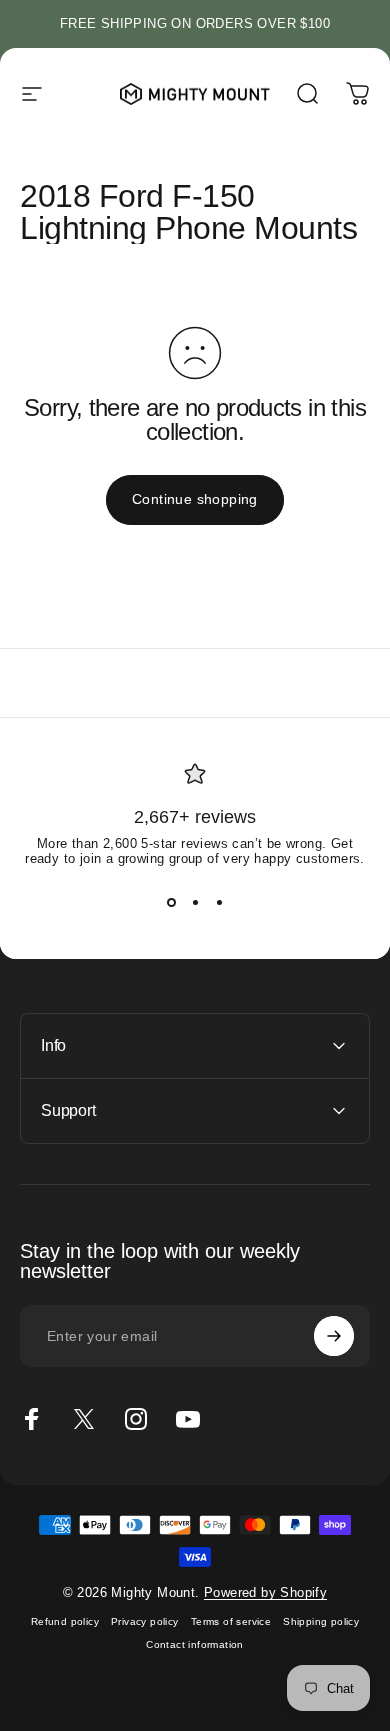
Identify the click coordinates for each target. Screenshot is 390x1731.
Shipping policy (321, 1621)
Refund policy (65, 1621)
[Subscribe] (334, 1336)
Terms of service (231, 1621)
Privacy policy (145, 1621)
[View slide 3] (219, 902)
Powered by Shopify (265, 1592)
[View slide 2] (195, 902)
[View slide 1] (171, 902)
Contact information (195, 1644)
